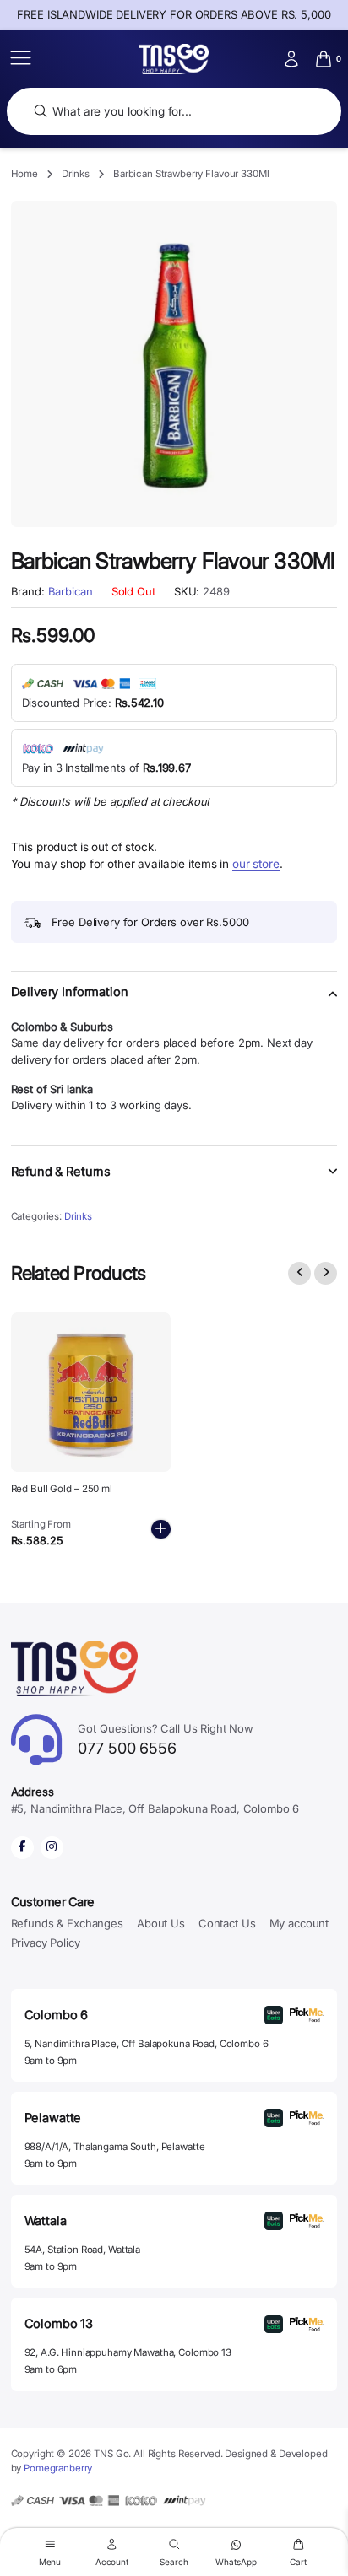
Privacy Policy (46, 1943)
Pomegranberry (58, 2468)
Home (24, 174)
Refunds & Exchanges (67, 1923)
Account (112, 2561)
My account (299, 1923)
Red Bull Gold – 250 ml (62, 1489)
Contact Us (227, 1923)
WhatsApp (236, 2561)
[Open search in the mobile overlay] (174, 112)
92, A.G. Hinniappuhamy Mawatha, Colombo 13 (128, 2352)
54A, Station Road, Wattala (82, 2250)
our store (256, 864)
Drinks (76, 174)
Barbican (71, 592)
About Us (161, 1923)
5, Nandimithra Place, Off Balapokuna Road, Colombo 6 (147, 2044)
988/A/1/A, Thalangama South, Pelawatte (115, 2147)
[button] (174, 1002)
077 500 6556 (166, 1740)
